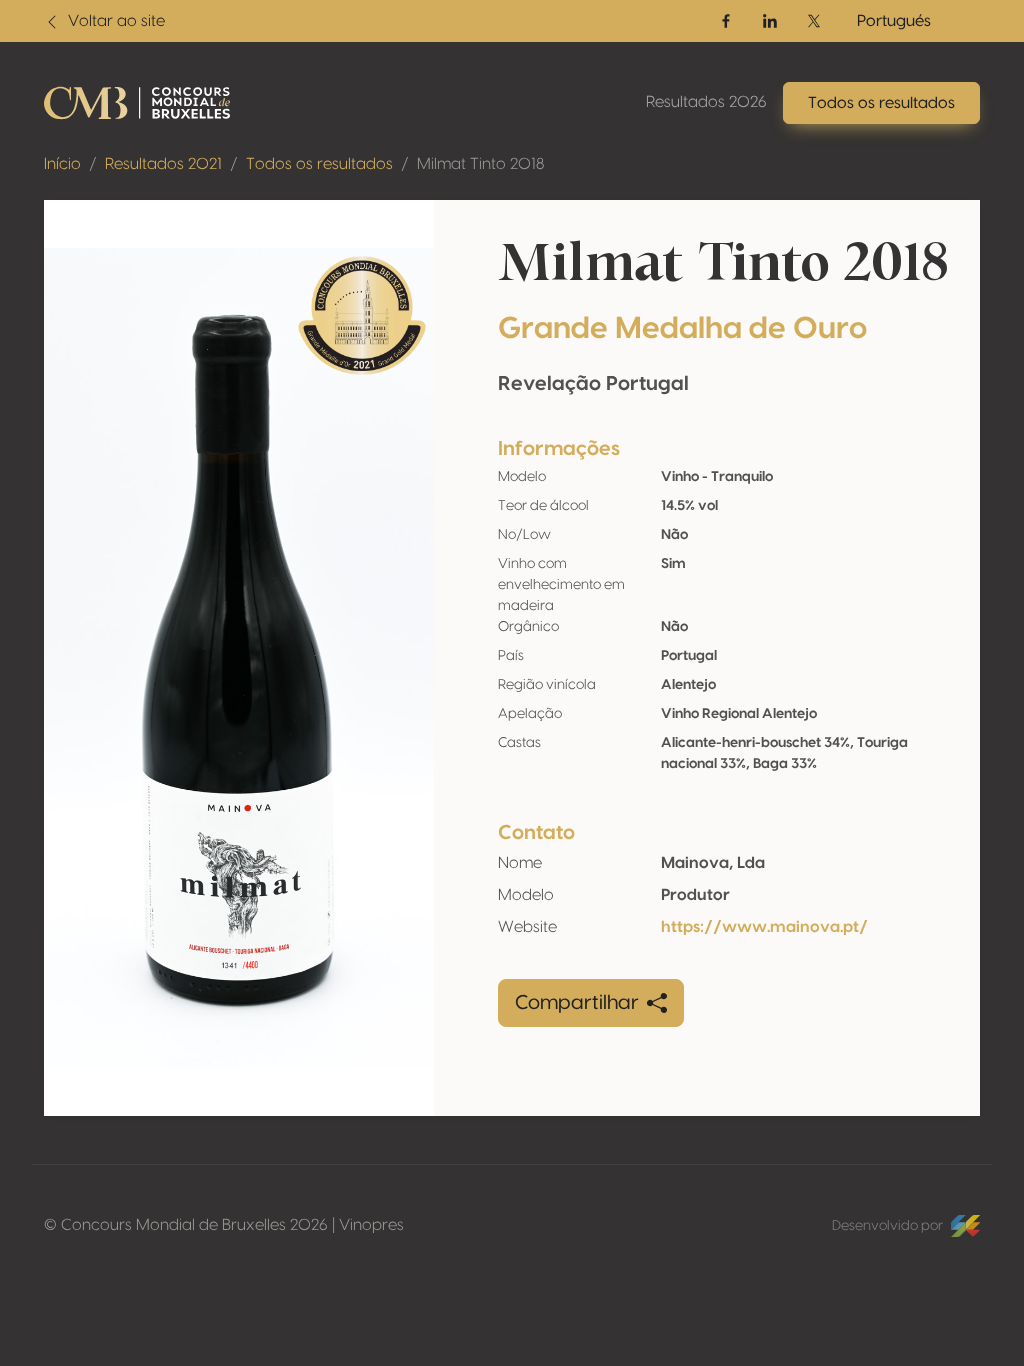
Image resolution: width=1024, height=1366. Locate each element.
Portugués (894, 21)
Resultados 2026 (706, 102)
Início (62, 164)
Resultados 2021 (163, 164)
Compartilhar (577, 1003)
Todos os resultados (319, 164)
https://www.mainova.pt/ (764, 927)
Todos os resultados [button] (881, 103)
